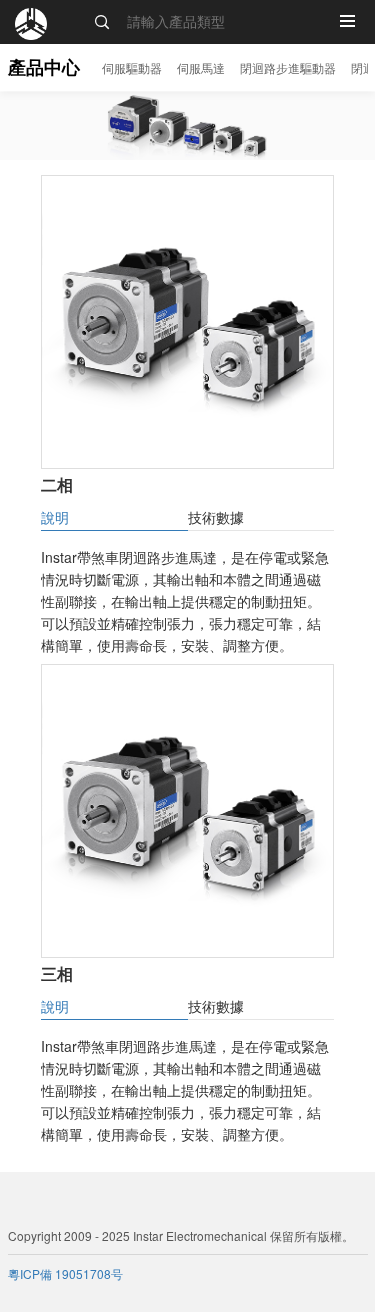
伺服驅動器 (132, 67)
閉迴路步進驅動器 (288, 67)
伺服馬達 (201, 67)
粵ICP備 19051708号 (65, 1273)
